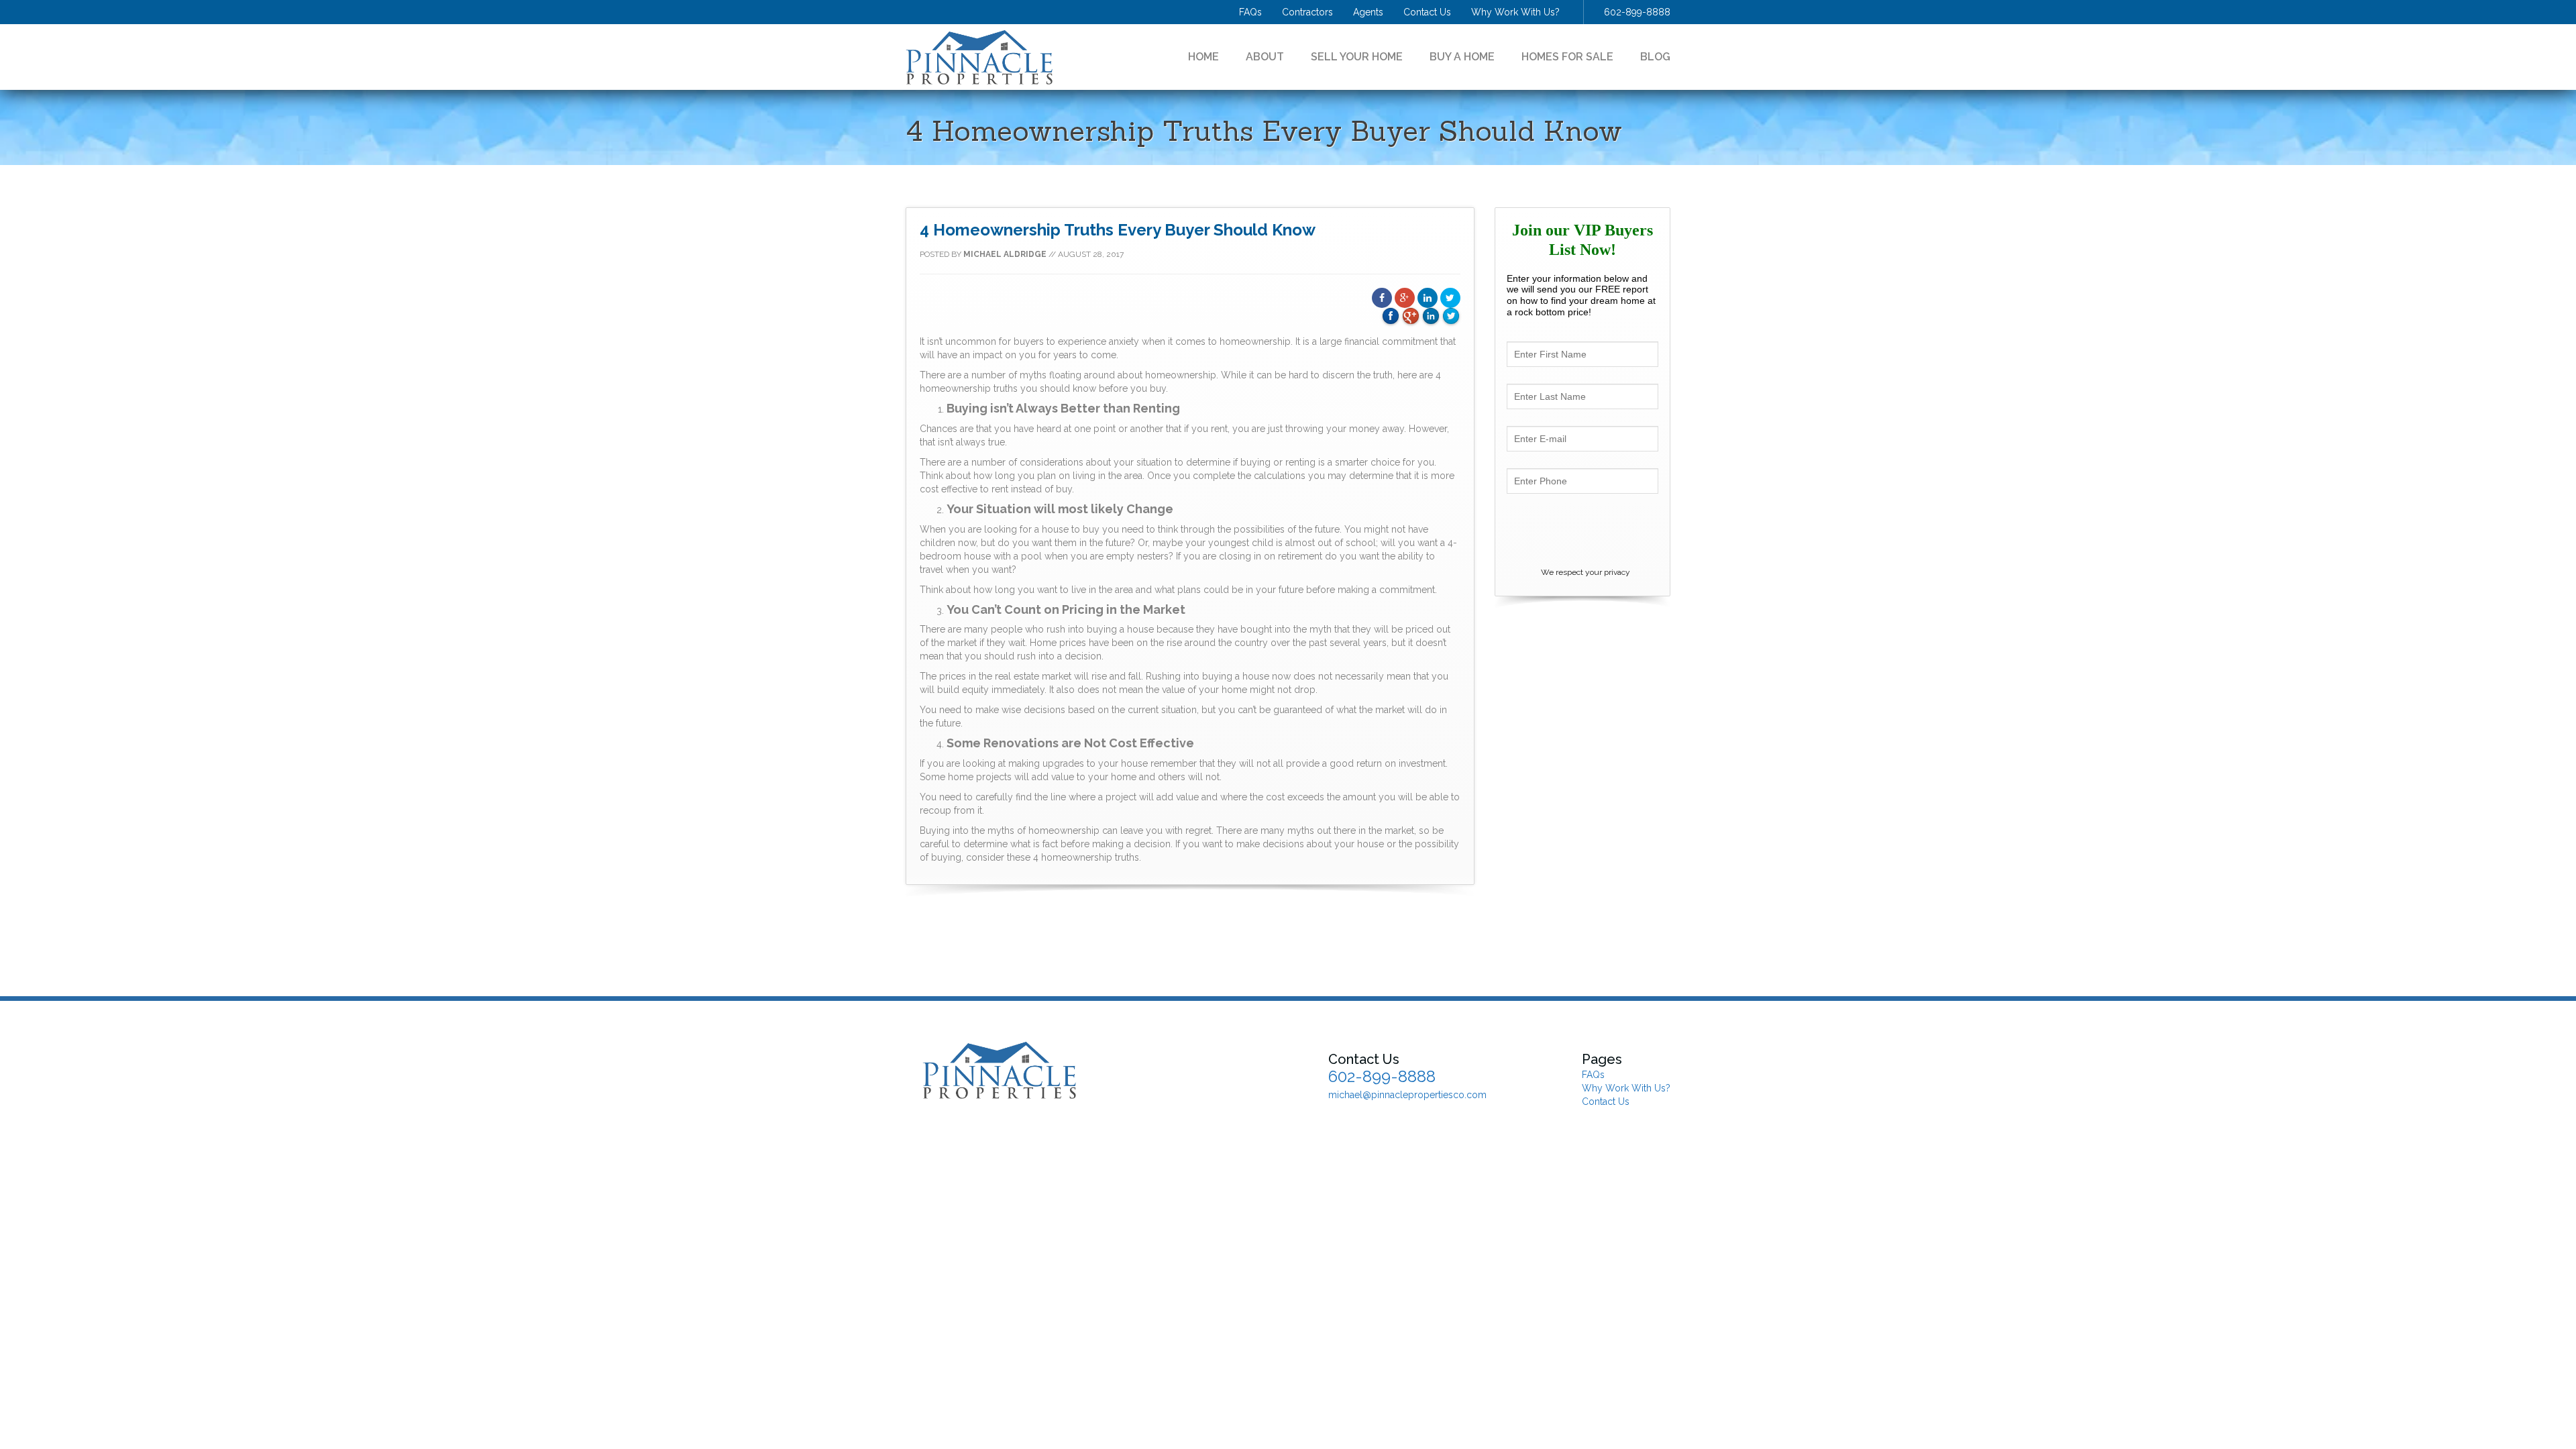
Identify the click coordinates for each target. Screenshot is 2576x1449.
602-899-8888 (1637, 12)
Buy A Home (1462, 57)
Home (1203, 57)
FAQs (1250, 12)
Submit (1582, 530)
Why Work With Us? (1515, 12)
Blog (1655, 57)
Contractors (1307, 12)
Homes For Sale (1567, 57)
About (1265, 57)
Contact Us (1427, 12)
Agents (1368, 12)
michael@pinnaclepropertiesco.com (1407, 1095)
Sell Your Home (1357, 57)
